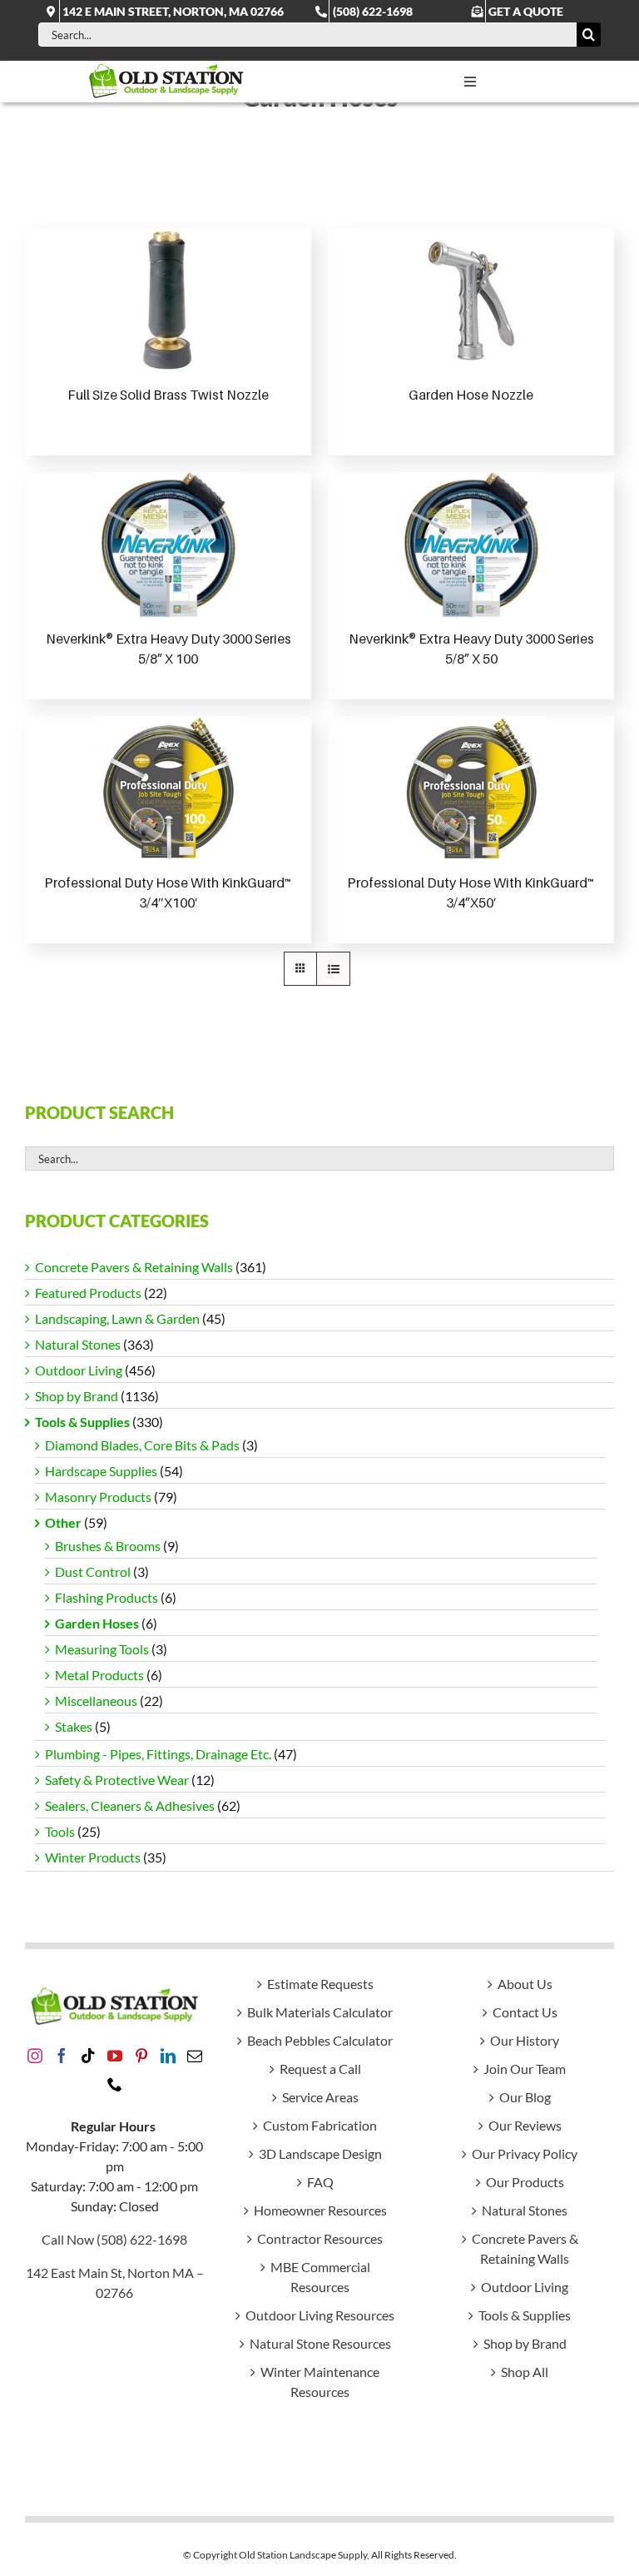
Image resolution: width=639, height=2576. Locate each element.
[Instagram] (35, 2056)
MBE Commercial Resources (320, 2277)
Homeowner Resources (320, 2210)
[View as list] (333, 969)
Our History (525, 2040)
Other (63, 1522)
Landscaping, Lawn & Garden (117, 1318)
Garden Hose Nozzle (471, 395)
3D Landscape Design (320, 2153)
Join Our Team (525, 2069)
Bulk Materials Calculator (320, 2012)
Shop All (525, 2372)
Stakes (74, 1726)
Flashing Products (106, 1597)
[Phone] (115, 2084)
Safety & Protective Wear (117, 1780)
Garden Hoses (97, 1623)
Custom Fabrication (320, 2125)
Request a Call (320, 2069)
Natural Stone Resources (320, 2343)
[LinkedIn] (168, 2056)
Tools (60, 1831)
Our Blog (525, 2097)
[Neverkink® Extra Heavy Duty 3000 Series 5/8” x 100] (168, 545)
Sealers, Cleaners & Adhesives (130, 1805)
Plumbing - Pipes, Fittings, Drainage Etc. (158, 1754)
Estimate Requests (320, 1984)
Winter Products (93, 1857)
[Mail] (195, 2056)
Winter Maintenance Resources (320, 2382)
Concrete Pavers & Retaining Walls (134, 1267)
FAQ (320, 2182)
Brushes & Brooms (108, 1546)
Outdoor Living (79, 1370)
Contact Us (525, 2012)
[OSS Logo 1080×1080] (166, 67)
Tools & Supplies (82, 1422)
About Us (525, 1984)
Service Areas (320, 2097)
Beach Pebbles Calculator (320, 2040)
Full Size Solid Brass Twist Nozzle (168, 395)
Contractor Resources (320, 2238)
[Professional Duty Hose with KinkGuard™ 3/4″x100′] (168, 789)
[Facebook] (62, 2056)
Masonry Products (98, 1497)
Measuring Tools (102, 1649)
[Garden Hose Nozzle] (471, 301)
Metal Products (99, 1675)
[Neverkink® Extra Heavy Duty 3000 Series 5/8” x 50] (471, 545)
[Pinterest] (141, 2056)
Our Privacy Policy (525, 2153)
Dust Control (93, 1571)
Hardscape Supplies (101, 1471)
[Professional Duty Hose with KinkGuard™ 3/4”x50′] (471, 789)
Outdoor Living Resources (320, 2315)
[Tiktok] (88, 2056)
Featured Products (88, 1293)
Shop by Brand (77, 1396)
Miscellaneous (96, 1701)
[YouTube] (115, 2056)
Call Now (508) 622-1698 (114, 2239)
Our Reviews (525, 2125)
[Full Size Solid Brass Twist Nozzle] (168, 301)
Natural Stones (78, 1344)
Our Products (525, 2182)
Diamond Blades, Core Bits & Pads (142, 1445)
